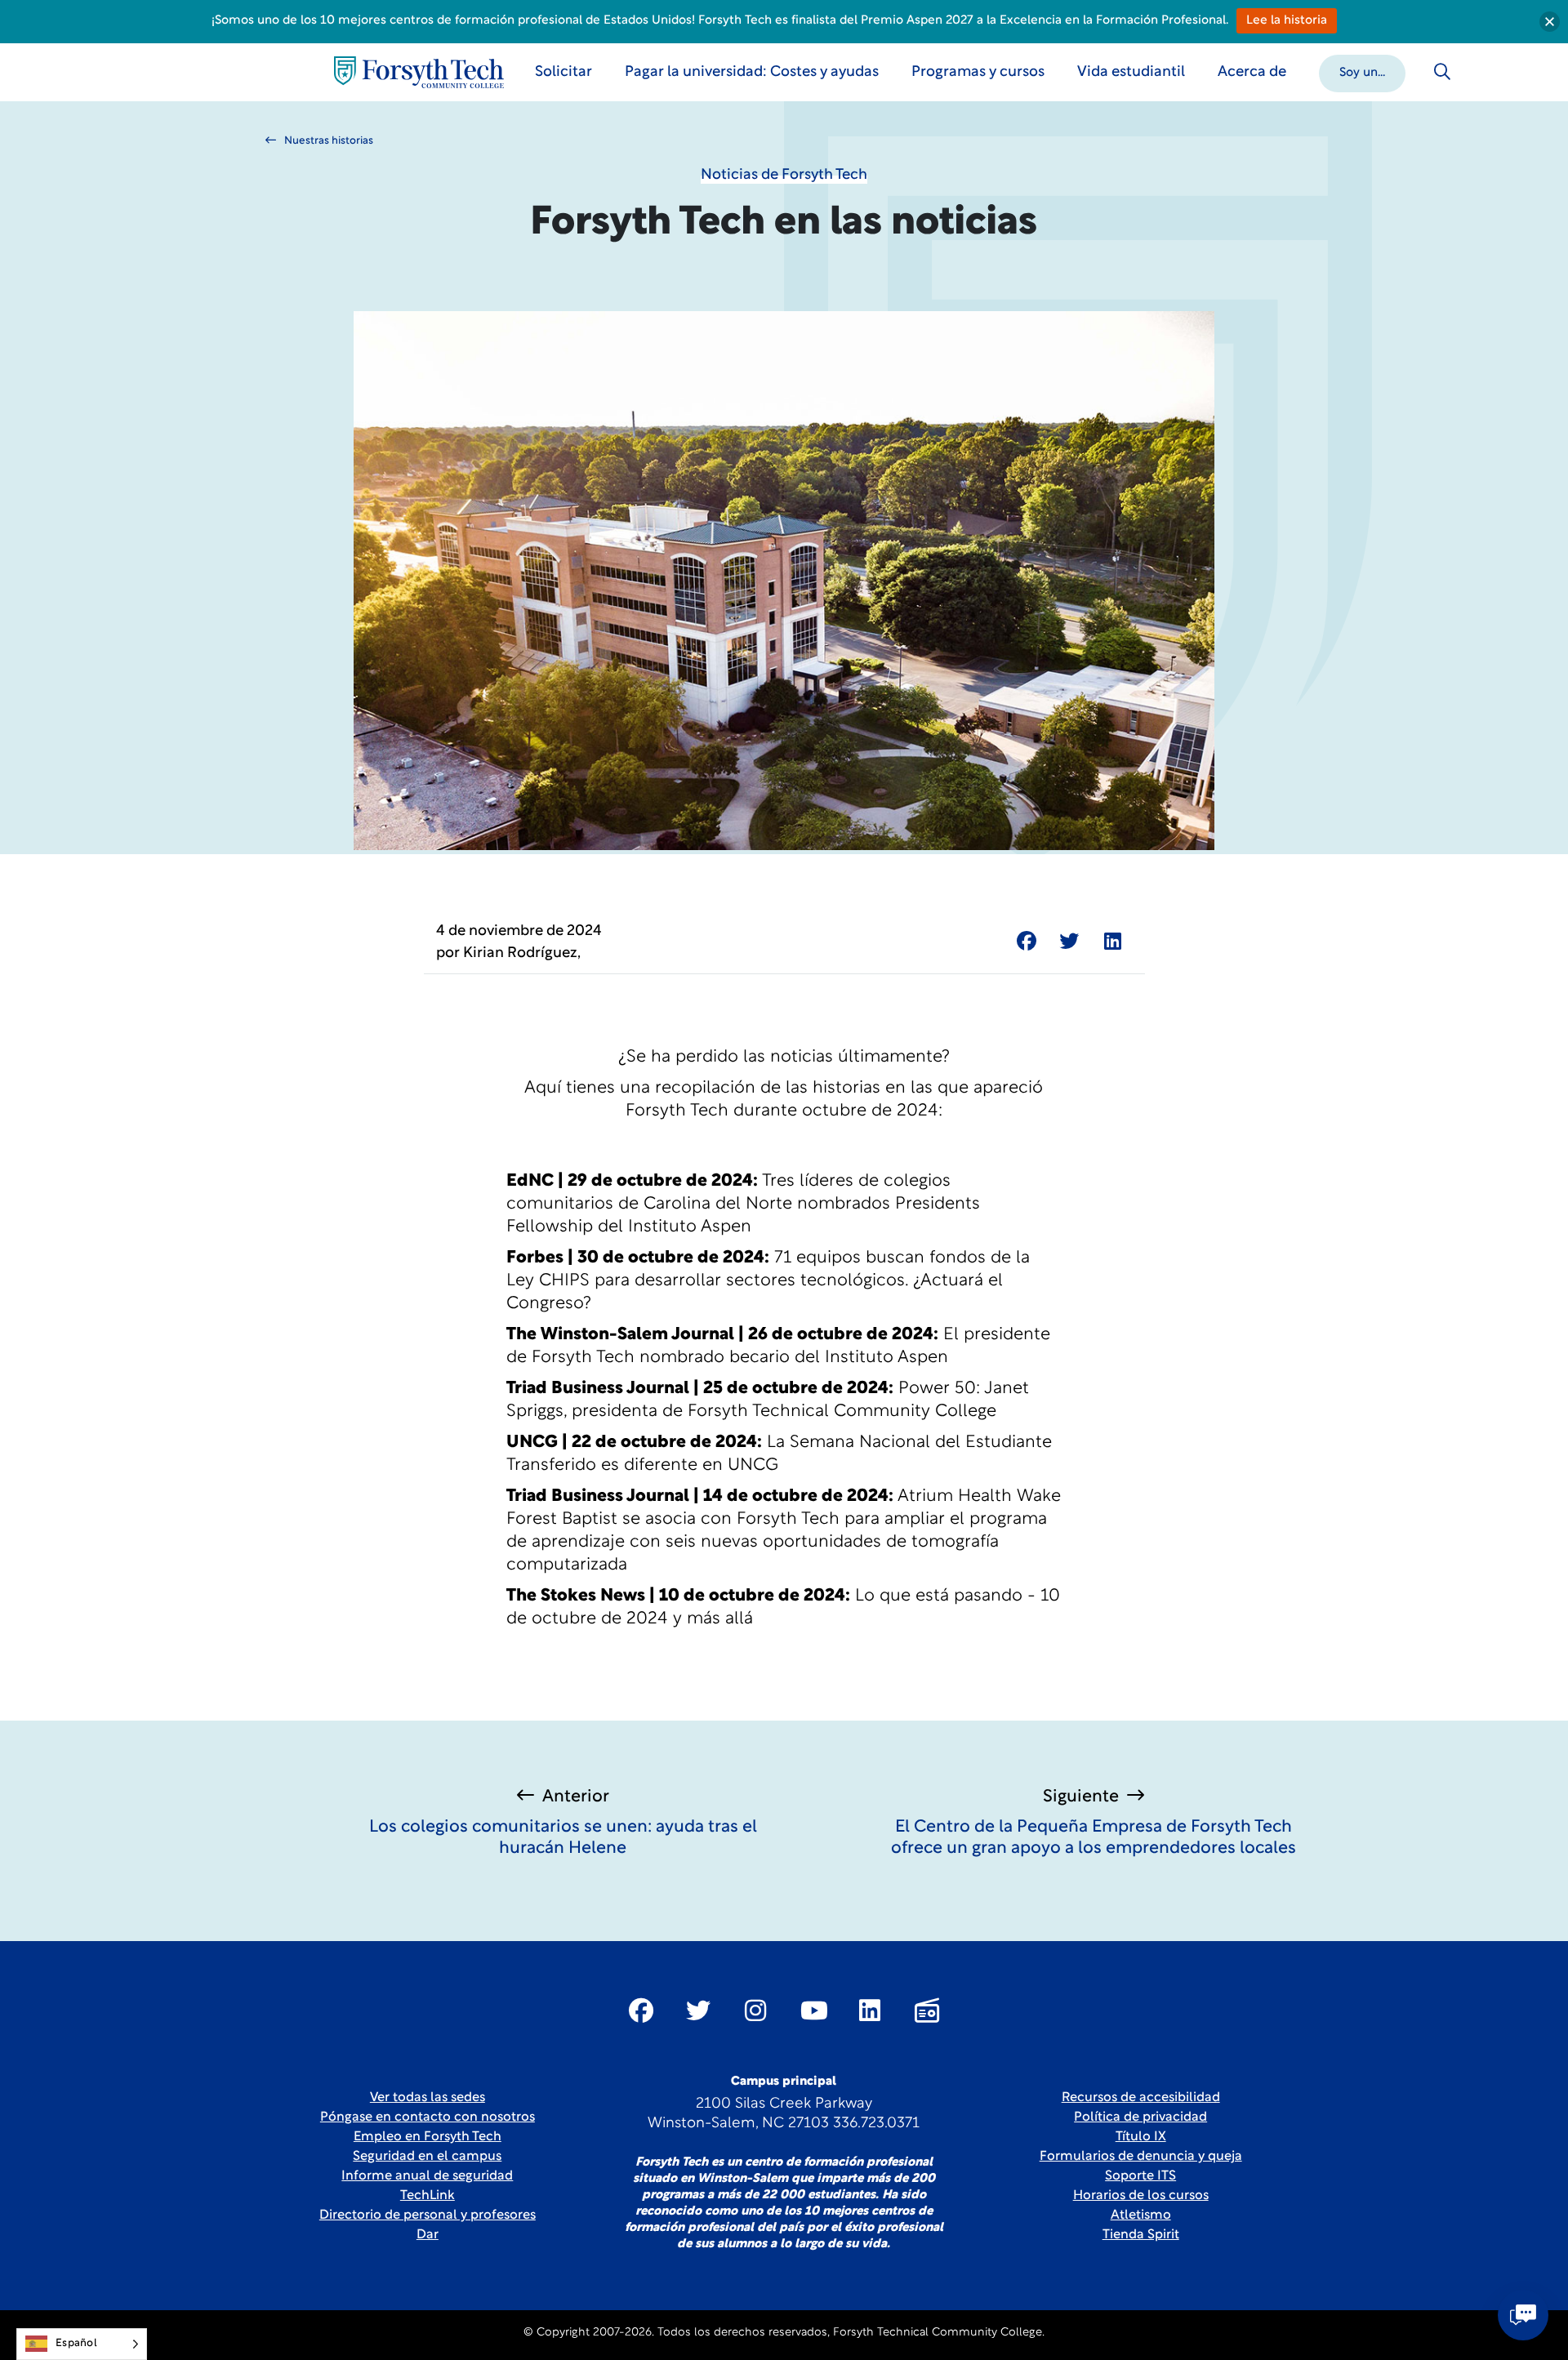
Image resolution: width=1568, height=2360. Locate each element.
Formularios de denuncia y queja (1141, 2157)
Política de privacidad (1140, 2117)
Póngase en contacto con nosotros (428, 2117)
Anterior (576, 1797)
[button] (1362, 72)
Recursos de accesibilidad (1141, 2098)
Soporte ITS (1140, 2176)
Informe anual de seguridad (427, 2176)
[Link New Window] (641, 2010)
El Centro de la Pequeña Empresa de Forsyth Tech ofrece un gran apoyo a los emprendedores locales (1094, 1838)
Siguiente (1081, 1797)
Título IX (1141, 2137)
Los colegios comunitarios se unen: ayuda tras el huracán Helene (563, 1838)
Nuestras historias (329, 141)
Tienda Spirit (1141, 2235)
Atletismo (1141, 2215)
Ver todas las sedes (428, 2098)
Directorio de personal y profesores (428, 2215)
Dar (428, 2235)
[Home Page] (419, 72)
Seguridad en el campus (427, 2157)
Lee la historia (1287, 21)
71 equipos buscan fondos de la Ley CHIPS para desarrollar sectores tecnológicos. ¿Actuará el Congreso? (768, 1281)
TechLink (428, 2196)
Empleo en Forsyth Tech (428, 2137)
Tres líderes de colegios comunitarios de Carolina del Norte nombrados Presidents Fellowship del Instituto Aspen (743, 1204)
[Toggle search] (1442, 72)
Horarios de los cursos (1141, 2196)
